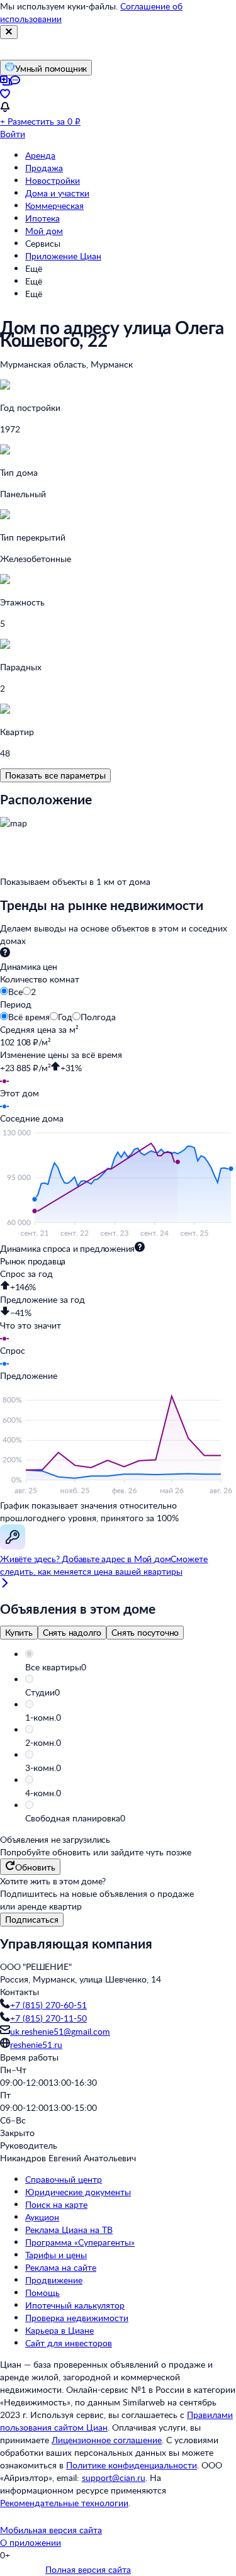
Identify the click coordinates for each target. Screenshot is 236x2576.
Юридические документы (78, 2192)
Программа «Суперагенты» (80, 2242)
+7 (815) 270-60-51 (48, 2005)
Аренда (40, 155)
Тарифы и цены (56, 2255)
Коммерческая (54, 205)
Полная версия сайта (88, 2569)
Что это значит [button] (31, 1325)
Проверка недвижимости (77, 2318)
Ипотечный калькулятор (75, 2305)
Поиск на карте (56, 2204)
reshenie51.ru (36, 2044)
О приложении (31, 2542)
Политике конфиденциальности (132, 2465)
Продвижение (54, 2280)
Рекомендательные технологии (64, 2503)
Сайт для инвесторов (69, 2343)
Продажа (44, 168)
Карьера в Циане (59, 2330)
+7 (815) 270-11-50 (48, 2018)
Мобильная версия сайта (51, 2530)
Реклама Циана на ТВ (69, 2230)
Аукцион (42, 2217)
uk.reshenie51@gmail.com (60, 2031)
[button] (131, 1667)
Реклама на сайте (61, 2267)
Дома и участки (57, 193)
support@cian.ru (114, 2478)
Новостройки (53, 180)
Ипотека (42, 218)
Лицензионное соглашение (107, 2440)
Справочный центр (64, 2179)
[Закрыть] (9, 32)
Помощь (42, 2292)
